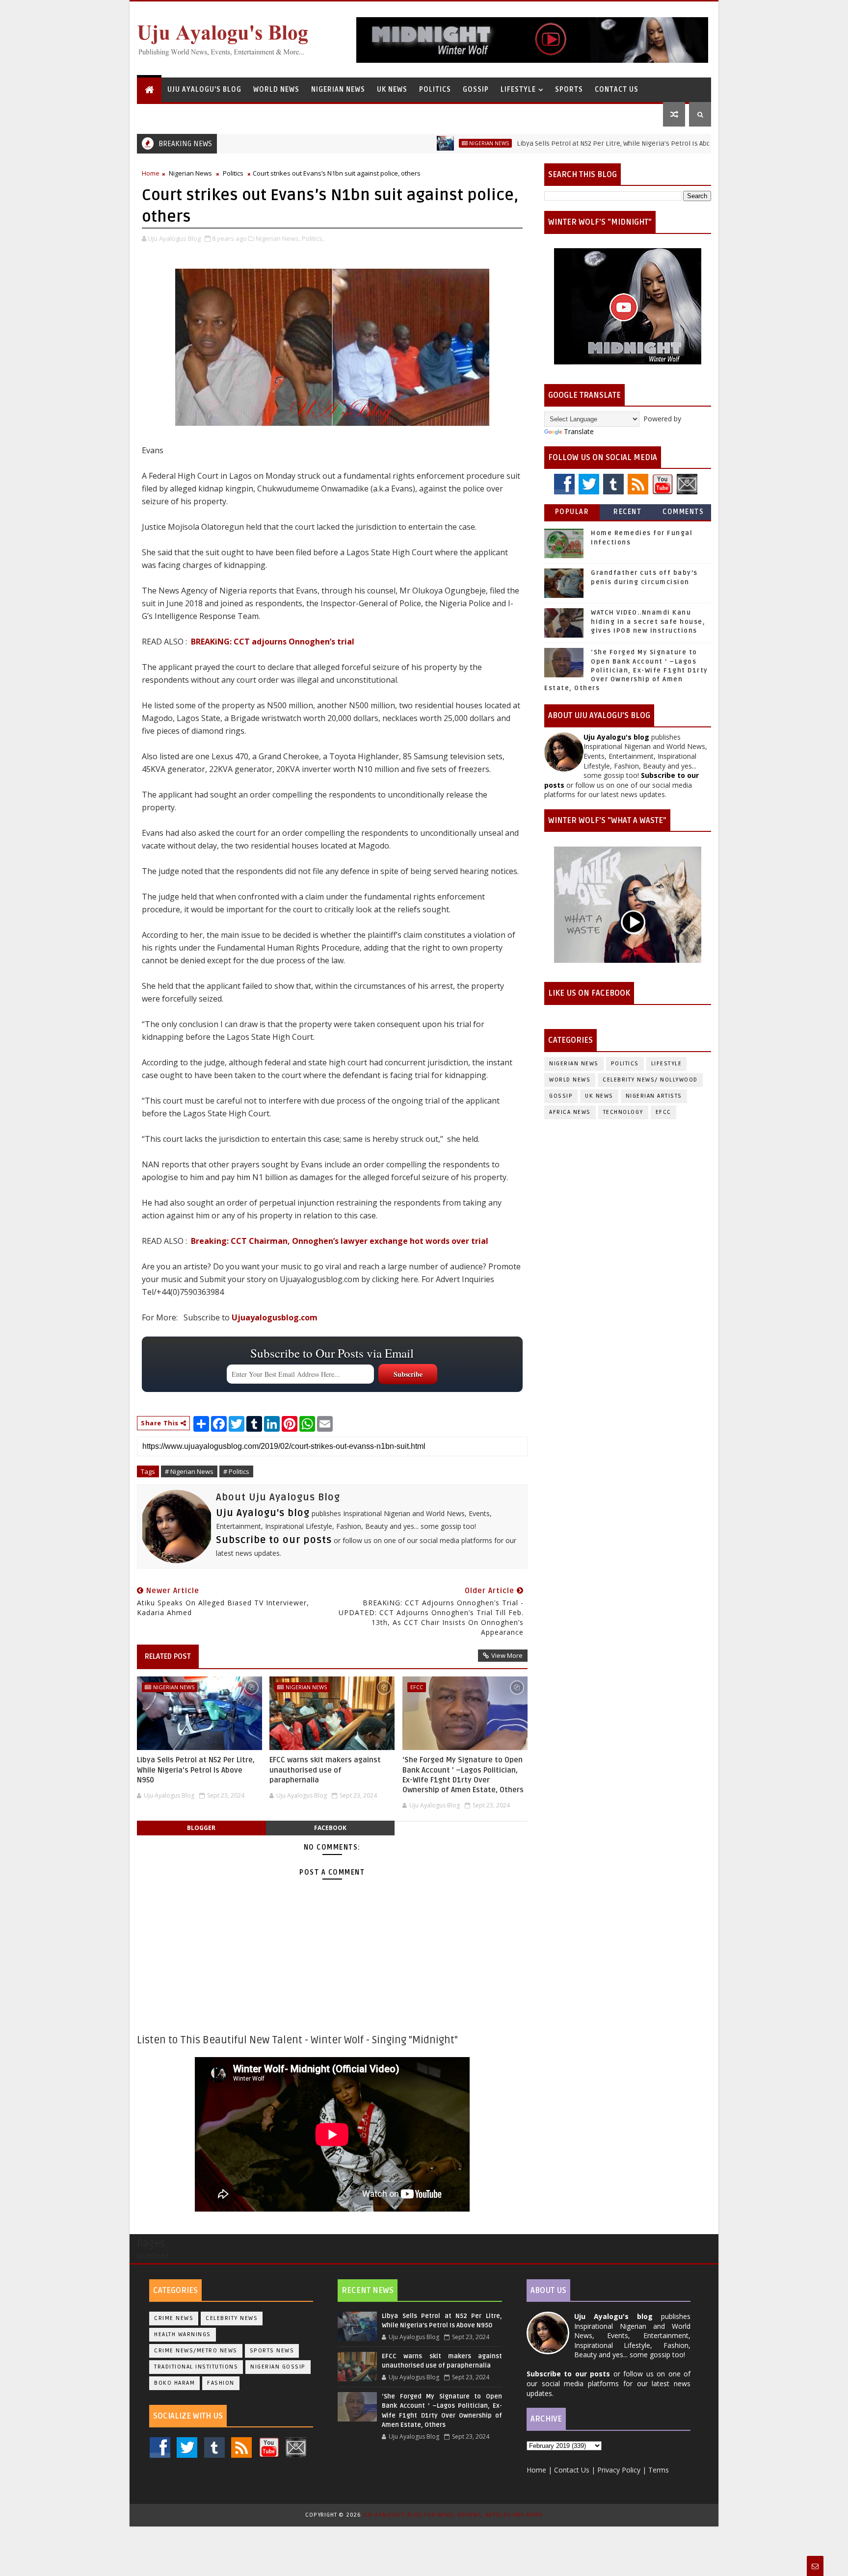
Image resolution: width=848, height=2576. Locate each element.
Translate (579, 431)
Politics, (313, 238)
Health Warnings (183, 2334)
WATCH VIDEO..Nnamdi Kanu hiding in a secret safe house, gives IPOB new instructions (648, 621)
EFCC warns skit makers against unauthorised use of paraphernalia (325, 1770)
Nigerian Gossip (278, 2367)
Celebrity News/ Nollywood (650, 1080)
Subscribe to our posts (274, 1540)
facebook (330, 1828)
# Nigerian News (189, 1471)
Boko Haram (174, 2383)
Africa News (570, 1112)
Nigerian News (338, 90)
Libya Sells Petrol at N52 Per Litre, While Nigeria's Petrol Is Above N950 (554, 143)
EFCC (417, 1687)
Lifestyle (518, 90)
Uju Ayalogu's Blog (204, 90)
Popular (572, 512)
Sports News (272, 2351)
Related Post (168, 1656)
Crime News (174, 2318)
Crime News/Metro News (196, 2351)
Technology (623, 1112)
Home (151, 173)
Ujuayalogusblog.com (275, 1317)
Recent (627, 512)
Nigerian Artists (654, 1096)
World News (276, 90)
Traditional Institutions (196, 2367)
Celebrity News (232, 2318)
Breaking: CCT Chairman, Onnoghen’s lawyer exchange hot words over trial (340, 1241)
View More (507, 1655)
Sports (569, 90)
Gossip (476, 90)
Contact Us (617, 90)
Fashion (221, 2383)
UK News (392, 90)
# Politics (236, 1471)
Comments (683, 512)
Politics (435, 90)
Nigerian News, (278, 238)
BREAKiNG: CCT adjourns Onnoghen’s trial (273, 642)
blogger (201, 1828)
